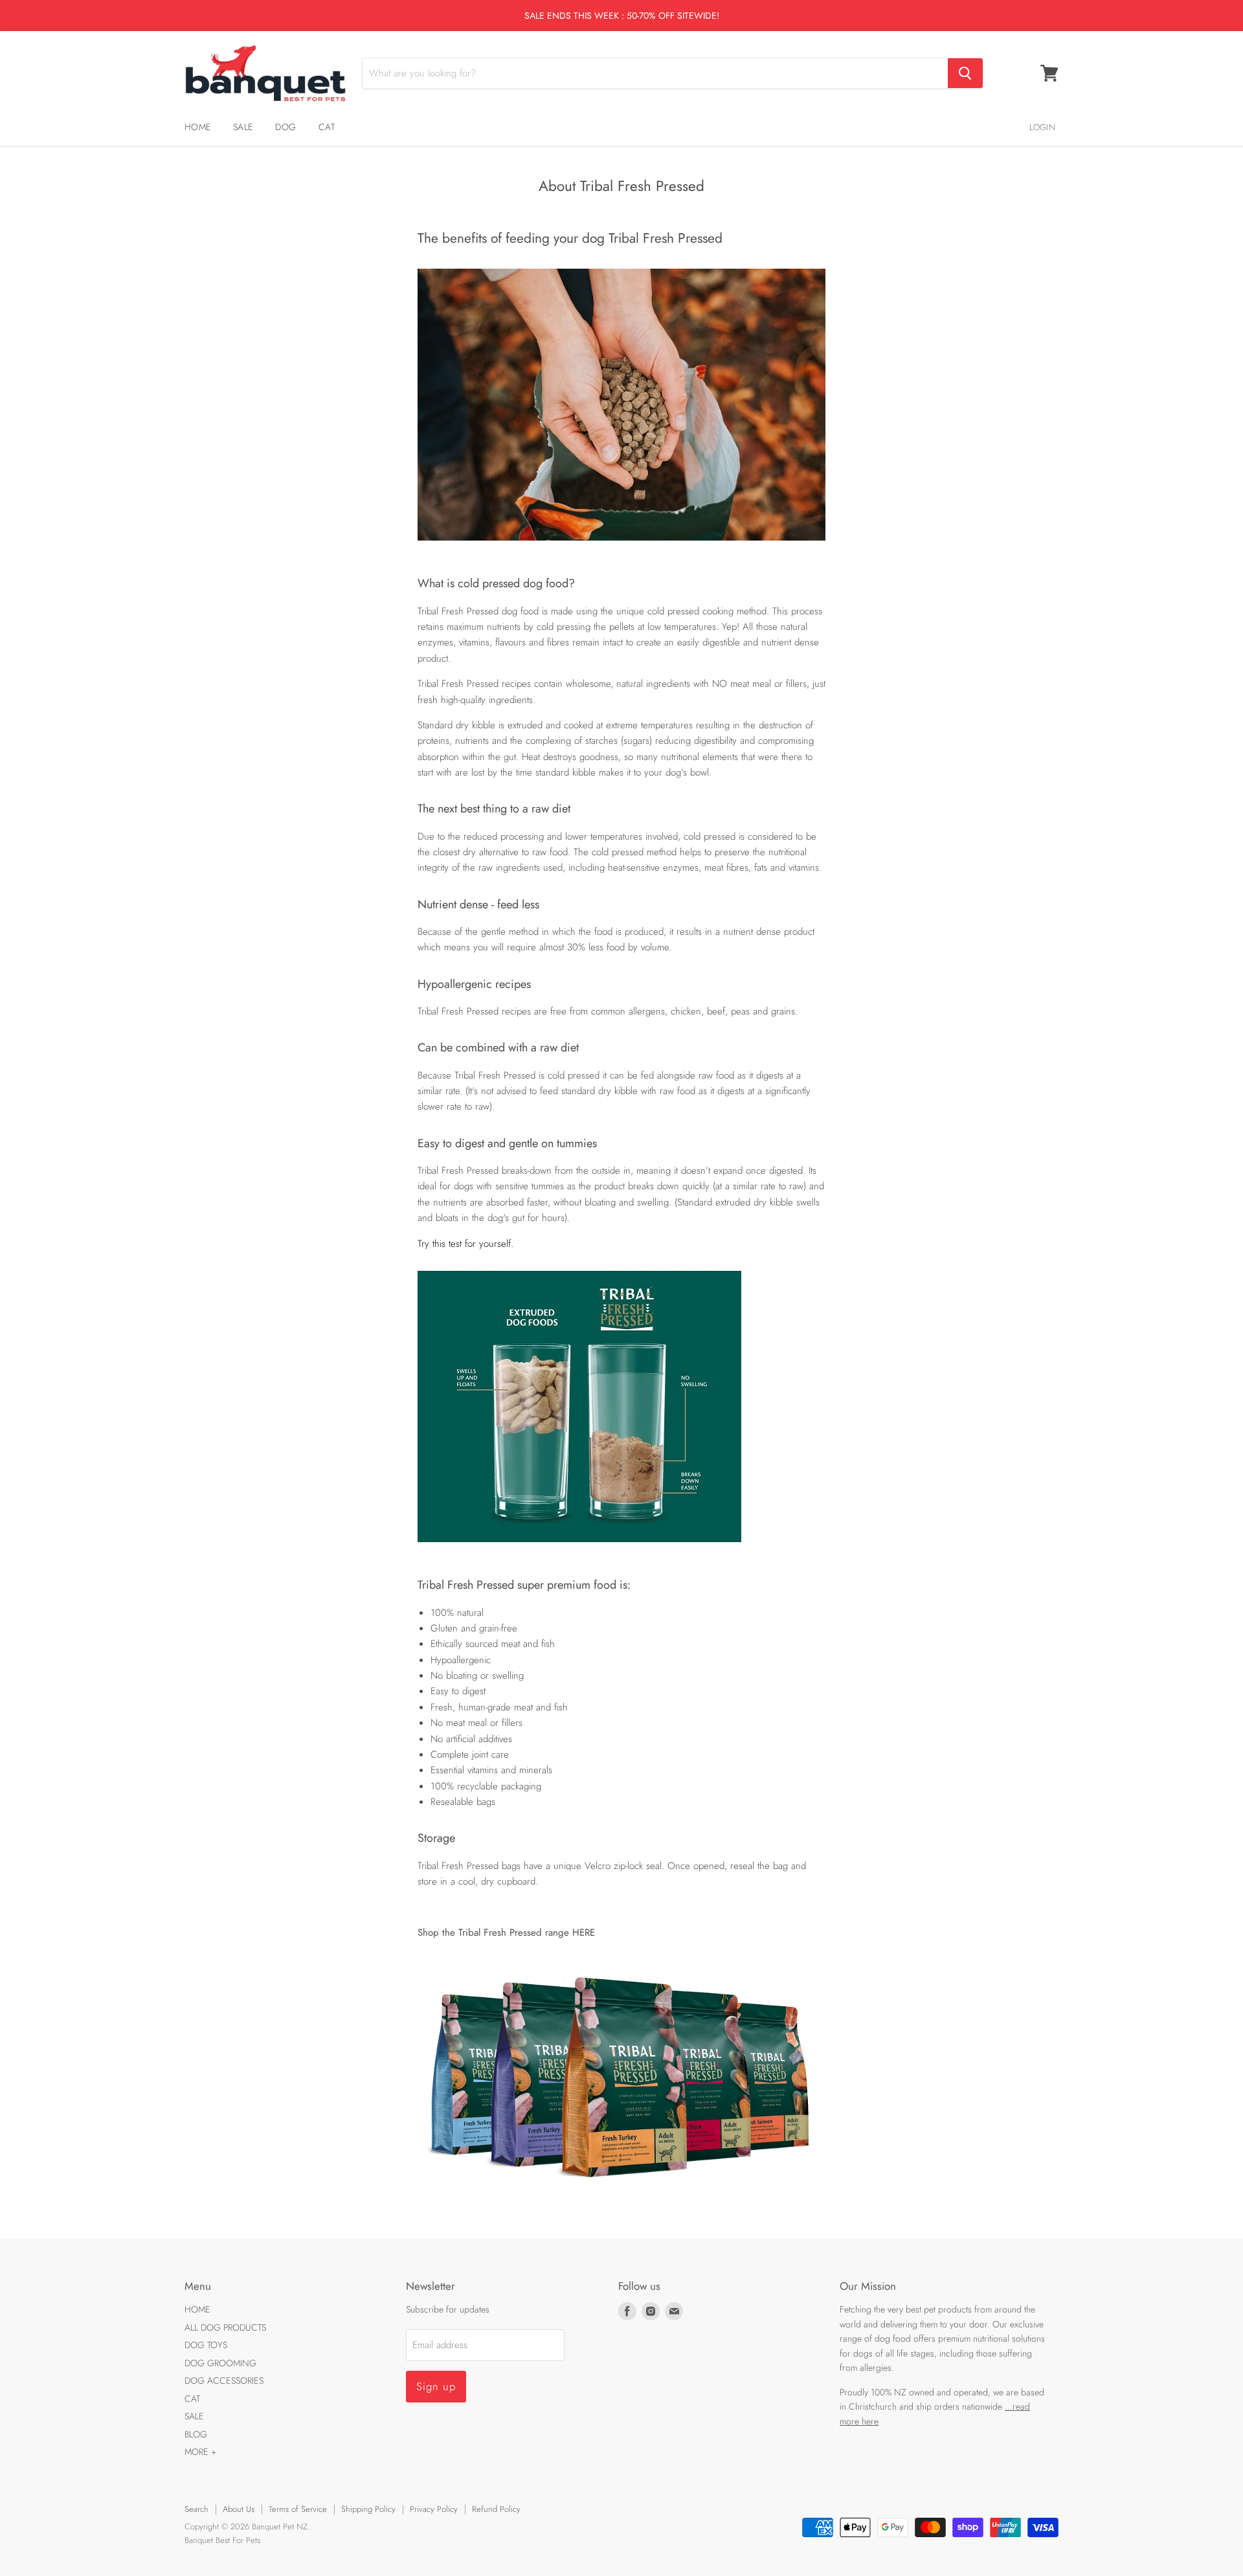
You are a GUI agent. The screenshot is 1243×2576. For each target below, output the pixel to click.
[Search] (965, 73)
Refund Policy (496, 2509)
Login (1042, 127)
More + (200, 2452)
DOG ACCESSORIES (224, 2380)
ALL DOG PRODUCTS (225, 2327)
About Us (239, 2509)
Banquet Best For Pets (222, 2540)
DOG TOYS (206, 2345)
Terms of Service (298, 2509)
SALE (243, 127)
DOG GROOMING (220, 2363)
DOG (286, 127)
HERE (584, 1932)
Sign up (436, 2386)
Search (196, 2509)
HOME (197, 127)
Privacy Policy (434, 2509)
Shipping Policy (368, 2509)
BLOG (196, 2434)
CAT (327, 127)
